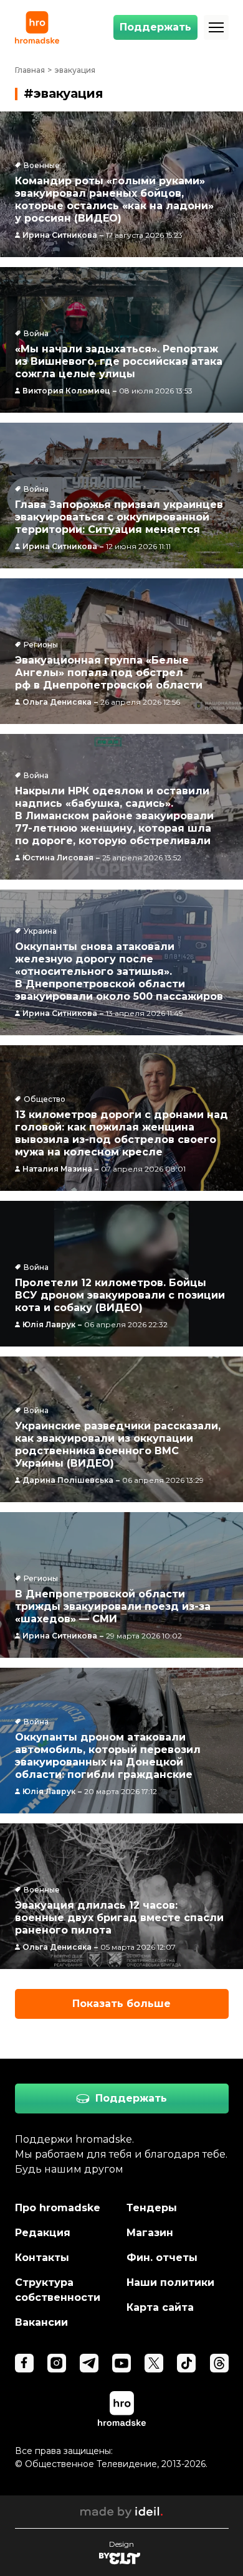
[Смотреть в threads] (219, 2363)
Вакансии (41, 2322)
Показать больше (121, 2004)
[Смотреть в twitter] (154, 2363)
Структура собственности (58, 2290)
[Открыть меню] (216, 27)
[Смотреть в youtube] (121, 2363)
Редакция (43, 2233)
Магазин (150, 2233)
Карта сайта (160, 2307)
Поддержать (155, 27)
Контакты (42, 2258)
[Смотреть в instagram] (57, 2363)
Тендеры (152, 2208)
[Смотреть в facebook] (24, 2363)
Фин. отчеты (162, 2258)
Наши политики (170, 2282)
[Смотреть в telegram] (89, 2363)
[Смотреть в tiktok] (186, 2363)
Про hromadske (58, 2208)
